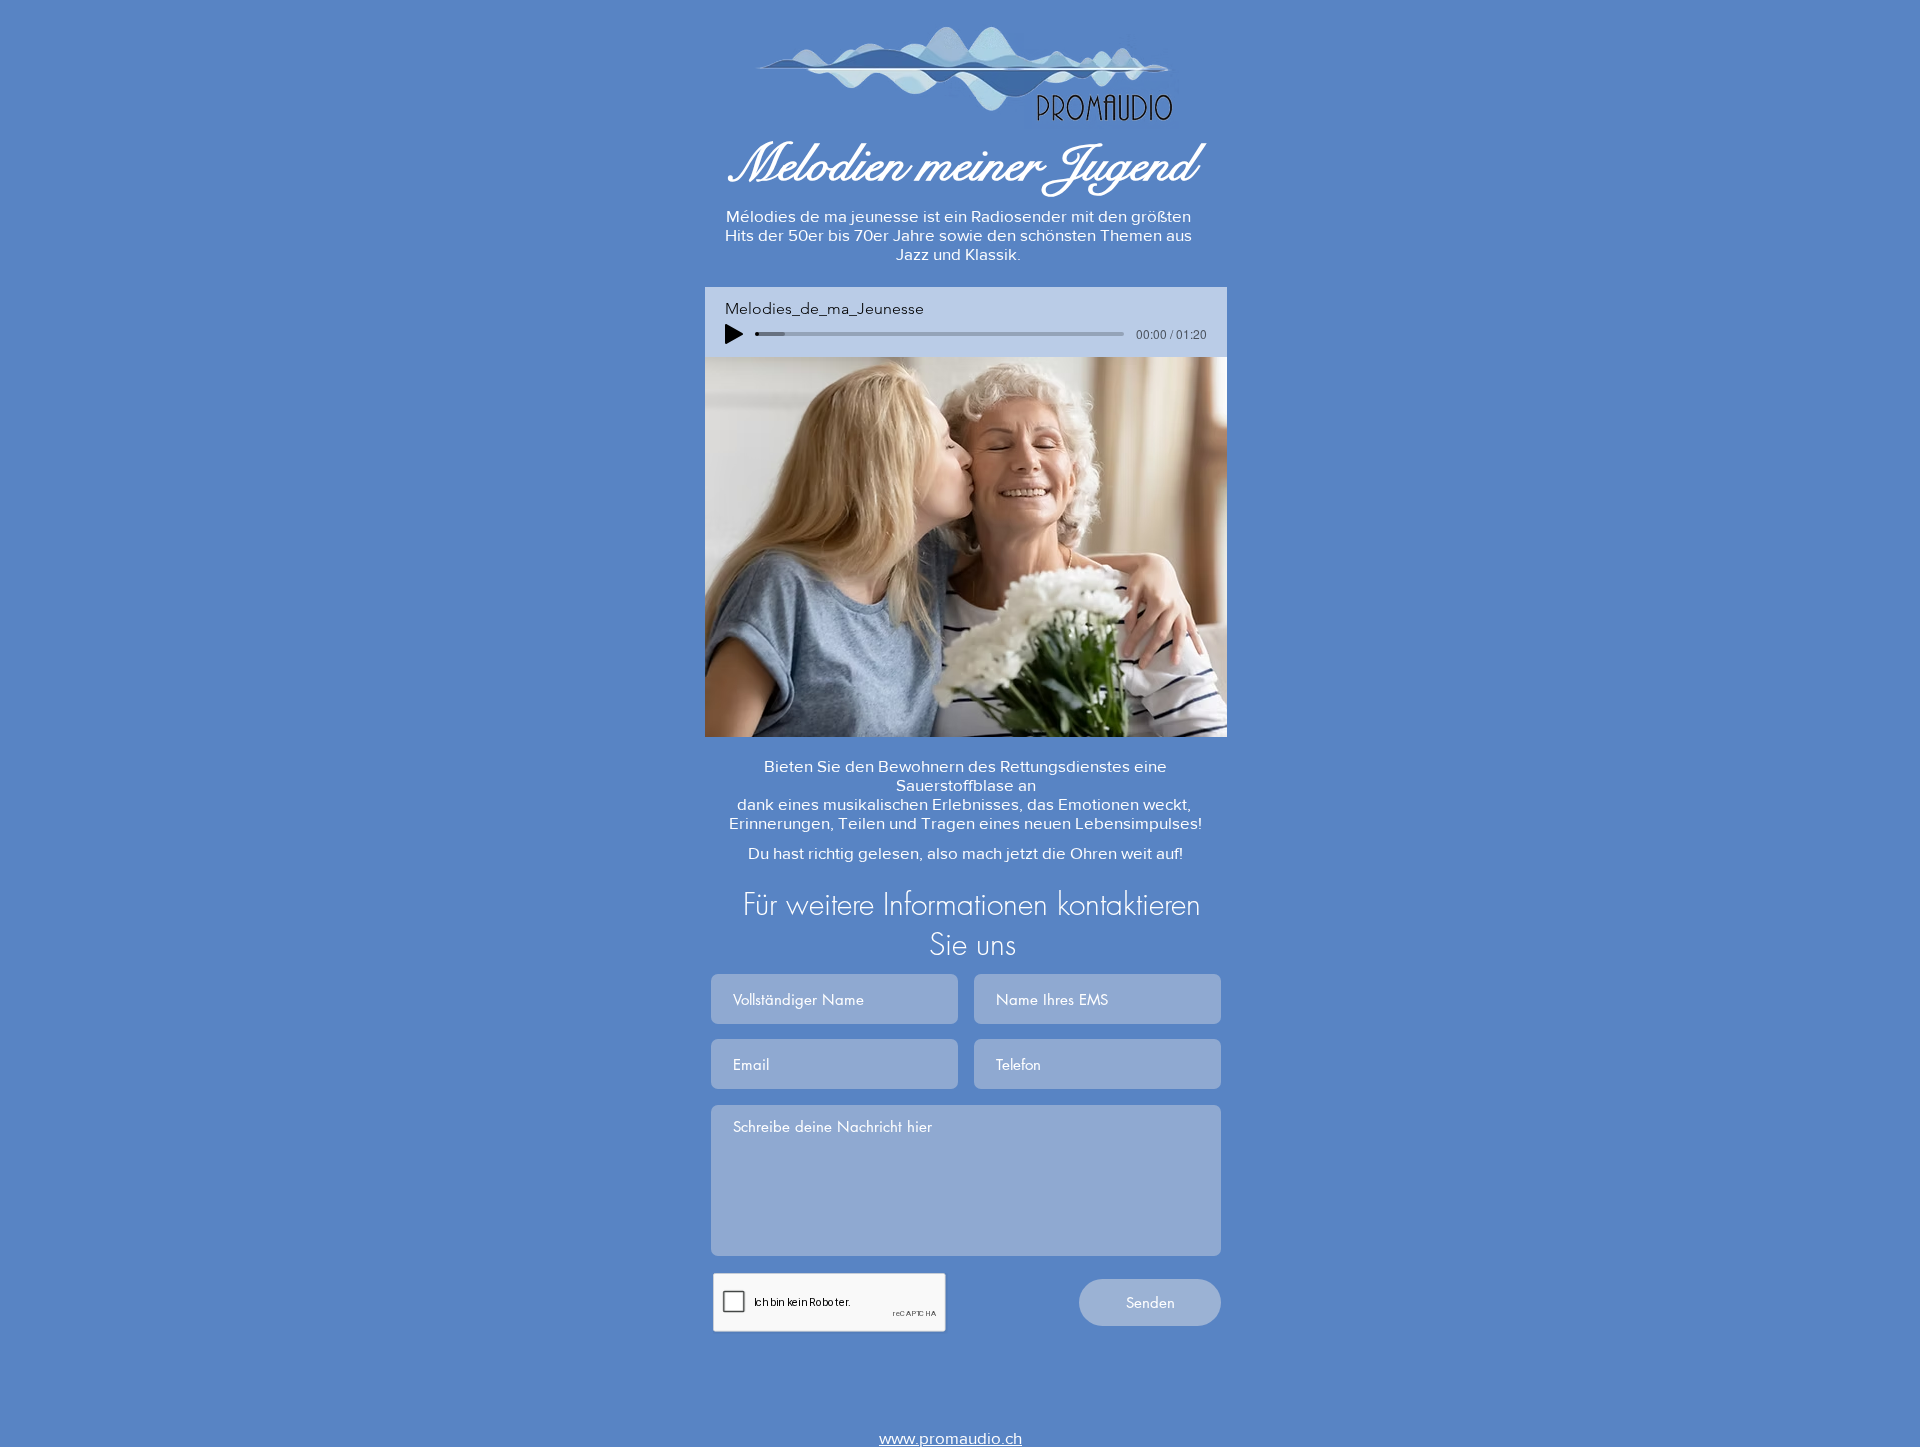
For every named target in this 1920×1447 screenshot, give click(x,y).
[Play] (734, 334)
